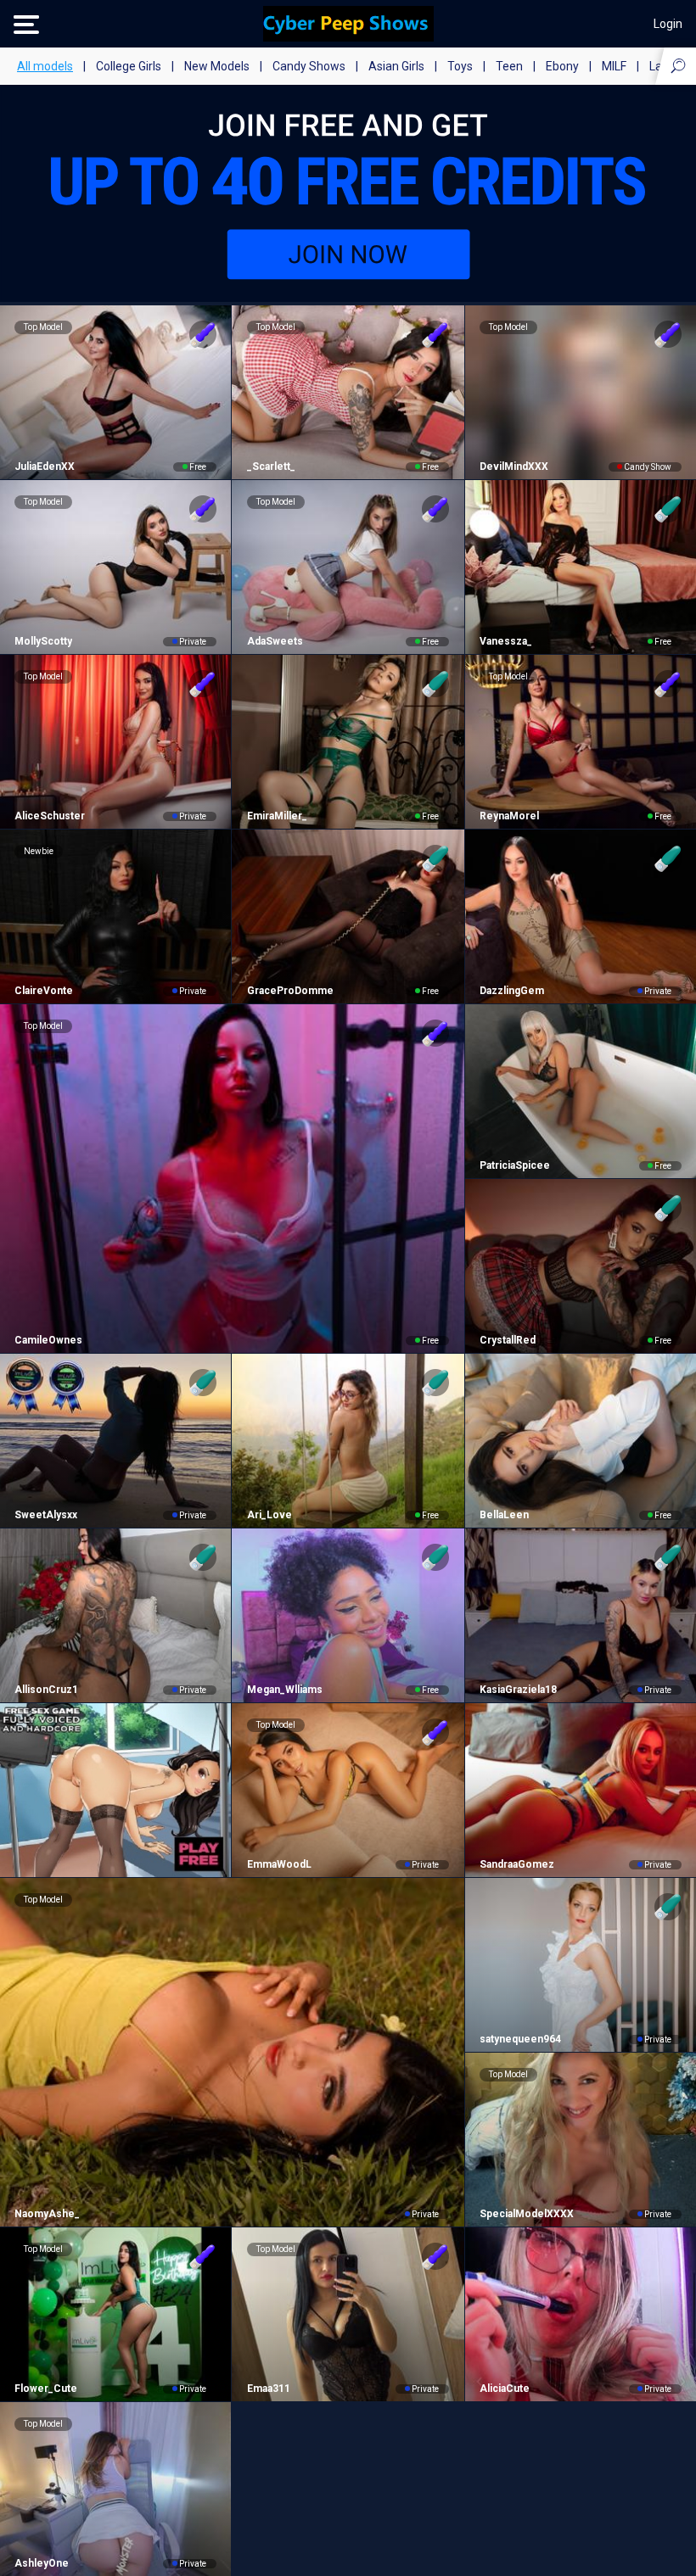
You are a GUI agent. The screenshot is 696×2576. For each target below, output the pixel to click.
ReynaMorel (509, 816)
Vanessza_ (506, 641)
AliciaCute (505, 2389)
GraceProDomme (290, 991)
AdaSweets (275, 641)
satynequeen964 (520, 2039)
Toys (460, 66)
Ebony (562, 66)
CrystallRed (508, 1340)
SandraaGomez (517, 1864)
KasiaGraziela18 (518, 1690)
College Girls (129, 66)
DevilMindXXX (514, 467)
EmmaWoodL (279, 1864)
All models (45, 66)
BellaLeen (504, 1515)
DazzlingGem (512, 991)
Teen (509, 66)
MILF (614, 66)
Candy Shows (309, 66)
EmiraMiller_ (277, 816)
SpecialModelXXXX (527, 2214)
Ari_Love (269, 1515)
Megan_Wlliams (284, 1690)
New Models (217, 66)
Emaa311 (268, 2389)
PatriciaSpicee (515, 1165)
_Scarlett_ (271, 467)
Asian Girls (396, 66)
